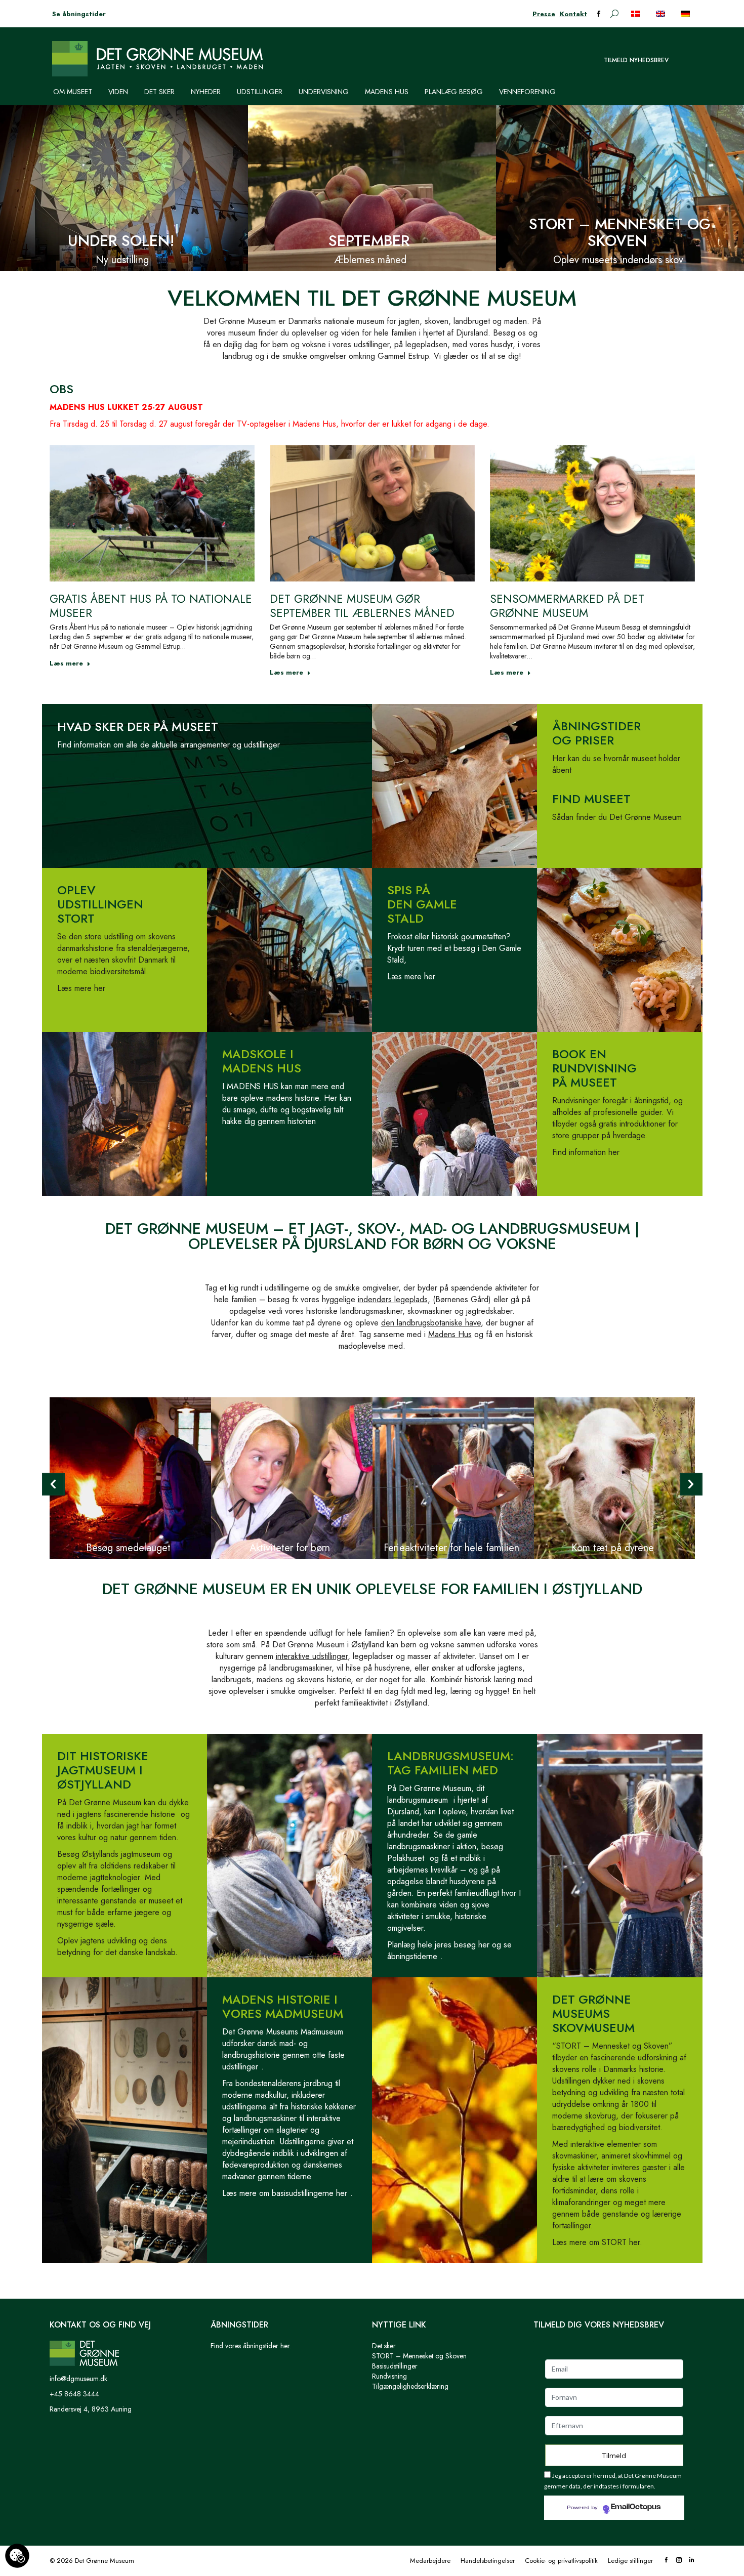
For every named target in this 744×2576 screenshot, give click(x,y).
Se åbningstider (79, 14)
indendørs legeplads (393, 1299)
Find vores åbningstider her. (251, 2346)
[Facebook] (666, 2561)
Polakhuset (406, 1858)
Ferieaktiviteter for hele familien (451, 1548)
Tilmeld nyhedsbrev (636, 60)
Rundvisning (389, 2376)
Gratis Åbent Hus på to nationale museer (151, 606)
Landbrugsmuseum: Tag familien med (450, 1763)
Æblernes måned (370, 260)
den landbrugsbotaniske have (431, 1323)
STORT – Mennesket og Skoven (419, 2356)
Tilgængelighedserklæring (410, 2386)
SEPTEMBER (369, 241)
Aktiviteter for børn (290, 1548)
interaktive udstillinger (312, 1656)
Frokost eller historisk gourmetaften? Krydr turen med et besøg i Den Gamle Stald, (454, 948)
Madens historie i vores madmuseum (283, 2006)
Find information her (586, 1152)
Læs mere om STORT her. (597, 2242)
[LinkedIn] (692, 2561)
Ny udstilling (122, 260)
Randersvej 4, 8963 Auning (91, 2409)
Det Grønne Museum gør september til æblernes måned (362, 606)
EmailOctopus (636, 2507)
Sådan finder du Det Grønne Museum (617, 817)
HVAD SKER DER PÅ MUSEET (138, 726)
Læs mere (66, 663)
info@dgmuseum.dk (78, 2379)
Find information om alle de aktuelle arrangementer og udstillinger (169, 745)
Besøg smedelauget (128, 1548)
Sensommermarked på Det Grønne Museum (567, 606)
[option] (130, 1478)
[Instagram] (679, 2561)
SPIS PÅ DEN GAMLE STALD (422, 904)
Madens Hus (450, 1334)
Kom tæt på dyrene (613, 1548)
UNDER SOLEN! (121, 241)
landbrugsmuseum (418, 1800)
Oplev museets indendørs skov (618, 260)
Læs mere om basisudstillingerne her (285, 2193)
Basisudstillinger (395, 2366)
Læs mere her (81, 988)
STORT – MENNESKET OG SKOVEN (620, 232)
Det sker (384, 2346)
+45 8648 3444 (74, 2394)
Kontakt (573, 14)
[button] (53, 1484)
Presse (544, 14)
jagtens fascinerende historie (126, 1814)
